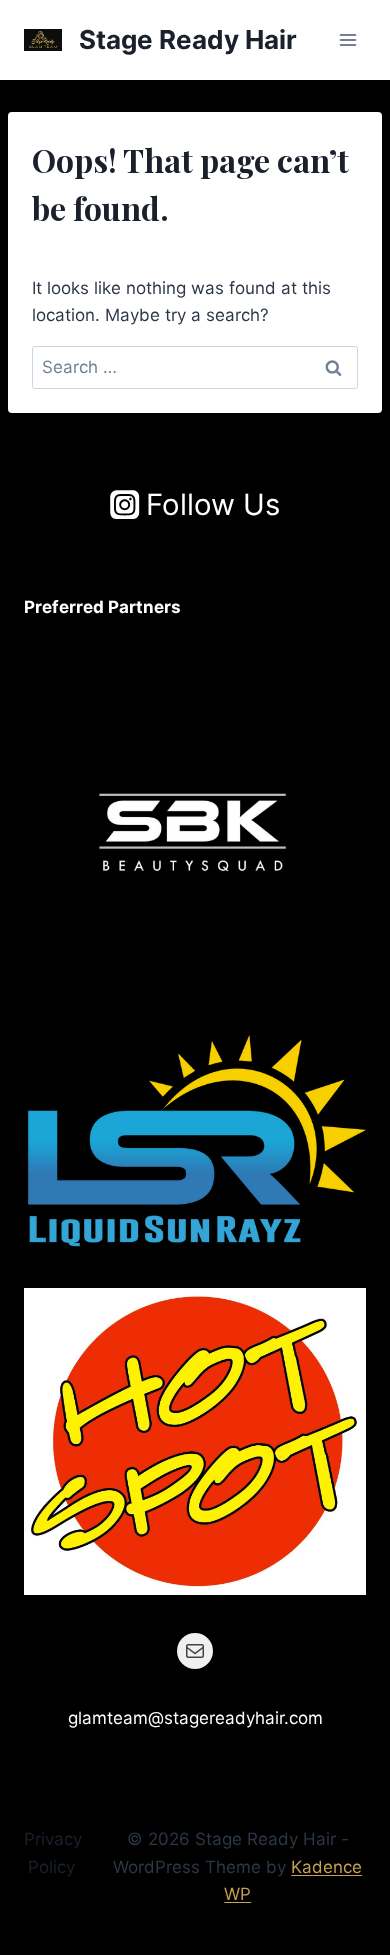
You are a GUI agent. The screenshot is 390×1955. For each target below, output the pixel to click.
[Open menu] (347, 39)
